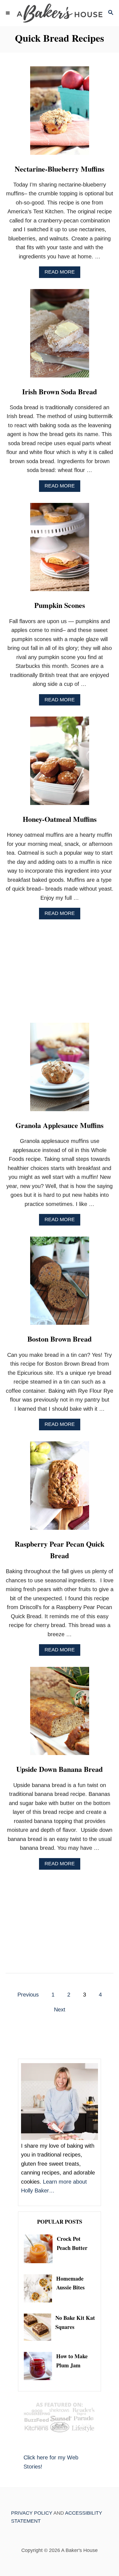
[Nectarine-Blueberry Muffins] (60, 113)
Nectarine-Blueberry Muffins (59, 169)
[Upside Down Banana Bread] (60, 1714)
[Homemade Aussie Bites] (40, 2288)
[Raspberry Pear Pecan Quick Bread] (60, 1488)
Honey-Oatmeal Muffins (60, 819)
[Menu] (8, 13)
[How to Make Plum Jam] (40, 2366)
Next (60, 2010)
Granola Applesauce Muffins (59, 1125)
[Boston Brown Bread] (60, 1284)
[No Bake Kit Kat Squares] (40, 2327)
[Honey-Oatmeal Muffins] (60, 764)
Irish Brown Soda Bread (59, 392)
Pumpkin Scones (60, 605)
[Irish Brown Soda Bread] (60, 336)
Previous (28, 1995)
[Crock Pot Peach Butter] (40, 2249)
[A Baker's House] (59, 13)
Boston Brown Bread (59, 1339)
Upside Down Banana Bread (59, 1769)
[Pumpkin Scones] (60, 550)
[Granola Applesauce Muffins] (60, 1070)
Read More (62, 273)
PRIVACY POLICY (32, 2513)
